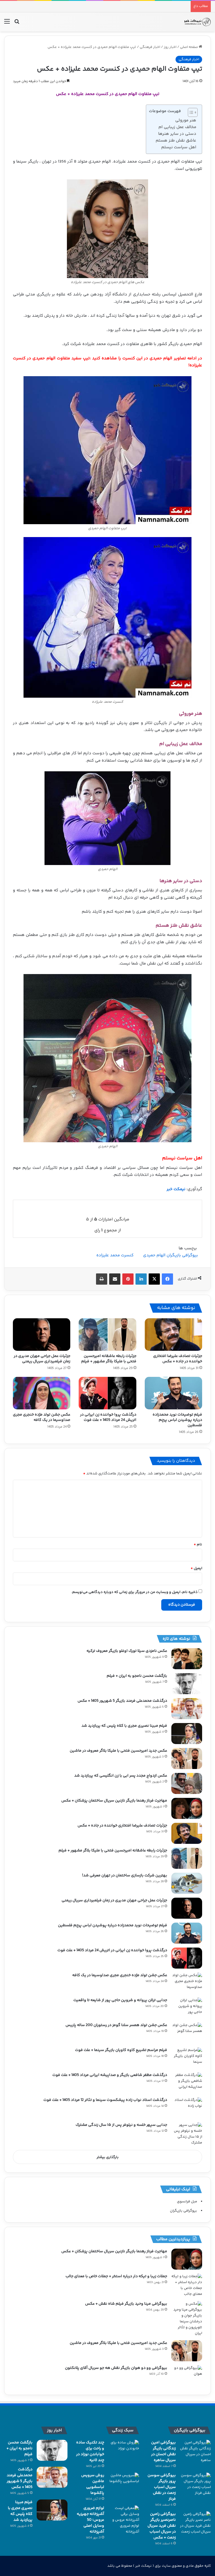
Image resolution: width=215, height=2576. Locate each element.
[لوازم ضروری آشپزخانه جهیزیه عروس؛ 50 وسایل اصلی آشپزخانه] (124, 2520)
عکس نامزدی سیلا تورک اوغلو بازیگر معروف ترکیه (127, 1651)
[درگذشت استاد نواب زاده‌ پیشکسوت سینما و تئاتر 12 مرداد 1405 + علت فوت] (187, 2108)
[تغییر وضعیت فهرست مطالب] (190, 112)
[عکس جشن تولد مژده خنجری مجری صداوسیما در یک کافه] (42, 1393)
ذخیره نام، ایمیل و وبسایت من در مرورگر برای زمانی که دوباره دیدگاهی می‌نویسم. (134, 1592)
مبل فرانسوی (187, 2202)
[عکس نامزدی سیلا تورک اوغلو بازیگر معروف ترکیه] (187, 1659)
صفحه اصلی (189, 47)
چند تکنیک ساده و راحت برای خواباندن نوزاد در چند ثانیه (90, 2451)
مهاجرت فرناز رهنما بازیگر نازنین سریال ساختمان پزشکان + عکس (114, 1801)
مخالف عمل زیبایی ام (177, 127)
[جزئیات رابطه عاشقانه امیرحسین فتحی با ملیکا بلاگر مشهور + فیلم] (107, 1335)
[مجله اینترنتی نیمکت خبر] (197, 22)
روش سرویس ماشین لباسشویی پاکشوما (93, 2484)
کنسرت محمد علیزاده (115, 1255)
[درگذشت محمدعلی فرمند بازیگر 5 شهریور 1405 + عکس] (187, 1709)
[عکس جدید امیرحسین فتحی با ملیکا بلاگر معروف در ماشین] (187, 1758)
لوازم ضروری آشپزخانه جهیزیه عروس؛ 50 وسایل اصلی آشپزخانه (90, 2520)
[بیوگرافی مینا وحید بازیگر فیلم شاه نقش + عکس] (187, 2319)
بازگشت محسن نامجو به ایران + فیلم (137, 1676)
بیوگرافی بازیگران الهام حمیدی (170, 1255)
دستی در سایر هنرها (177, 134)
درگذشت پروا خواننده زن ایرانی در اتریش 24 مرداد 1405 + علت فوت (108, 1417)
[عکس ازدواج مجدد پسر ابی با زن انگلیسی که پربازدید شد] (187, 1783)
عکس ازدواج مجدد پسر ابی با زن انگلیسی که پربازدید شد (121, 1776)
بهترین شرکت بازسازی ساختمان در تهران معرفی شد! (125, 1876)
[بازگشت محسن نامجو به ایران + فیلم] (187, 1684)
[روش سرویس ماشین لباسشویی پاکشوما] (124, 2483)
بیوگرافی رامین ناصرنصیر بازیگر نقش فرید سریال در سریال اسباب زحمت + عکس (162, 2526)
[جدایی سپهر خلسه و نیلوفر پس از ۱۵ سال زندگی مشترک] (187, 2134)
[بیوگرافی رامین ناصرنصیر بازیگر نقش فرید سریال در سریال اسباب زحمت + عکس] (195, 2523)
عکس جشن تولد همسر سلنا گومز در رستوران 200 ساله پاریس (116, 2025)
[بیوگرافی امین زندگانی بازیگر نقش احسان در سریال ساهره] (195, 2452)
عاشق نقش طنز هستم (176, 141)
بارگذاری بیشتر (108, 2157)
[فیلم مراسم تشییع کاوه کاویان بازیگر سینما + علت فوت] (187, 2058)
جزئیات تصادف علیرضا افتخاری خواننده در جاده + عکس (178, 1359)
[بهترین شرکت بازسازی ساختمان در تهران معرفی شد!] (187, 1883)
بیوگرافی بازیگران (184, 2211)
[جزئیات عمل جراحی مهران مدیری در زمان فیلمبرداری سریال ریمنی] (42, 1335)
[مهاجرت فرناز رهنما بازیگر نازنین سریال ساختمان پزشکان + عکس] (187, 1808)
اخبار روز (170, 47)
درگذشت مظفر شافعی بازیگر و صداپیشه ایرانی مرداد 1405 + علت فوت (110, 2075)
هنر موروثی (186, 120)
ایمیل (196, 1568)
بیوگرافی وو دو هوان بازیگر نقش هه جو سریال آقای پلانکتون (116, 2368)
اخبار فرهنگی (150, 47)
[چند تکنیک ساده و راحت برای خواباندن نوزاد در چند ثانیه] (124, 2450)
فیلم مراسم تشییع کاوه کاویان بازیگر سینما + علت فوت (121, 2050)
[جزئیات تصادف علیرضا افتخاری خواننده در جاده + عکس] (173, 1335)
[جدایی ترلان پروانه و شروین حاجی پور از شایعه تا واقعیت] (187, 2008)
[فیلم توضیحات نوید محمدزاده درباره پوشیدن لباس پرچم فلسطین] (173, 1393)
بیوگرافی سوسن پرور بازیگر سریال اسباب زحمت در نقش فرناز (162, 2487)
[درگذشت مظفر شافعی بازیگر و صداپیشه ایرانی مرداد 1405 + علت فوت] (187, 2083)
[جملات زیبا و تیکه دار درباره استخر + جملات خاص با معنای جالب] (187, 2285)
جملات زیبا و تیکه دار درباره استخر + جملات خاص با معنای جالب (116, 2276)
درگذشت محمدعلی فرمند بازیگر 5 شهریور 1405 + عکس (122, 1701)
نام (198, 1544)
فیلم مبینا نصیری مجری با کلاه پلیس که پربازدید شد (124, 1726)
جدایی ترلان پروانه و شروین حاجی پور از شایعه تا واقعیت (120, 2000)
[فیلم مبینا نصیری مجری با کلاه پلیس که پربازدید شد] (187, 1734)
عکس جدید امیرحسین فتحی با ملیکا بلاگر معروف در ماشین (118, 1751)
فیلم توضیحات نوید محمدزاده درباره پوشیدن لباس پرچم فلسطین (177, 1420)
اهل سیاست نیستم (179, 147)
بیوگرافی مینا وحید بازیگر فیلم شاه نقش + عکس (126, 2304)
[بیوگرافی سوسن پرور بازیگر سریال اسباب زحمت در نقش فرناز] (195, 2484)
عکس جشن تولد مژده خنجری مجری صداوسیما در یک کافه (42, 1417)
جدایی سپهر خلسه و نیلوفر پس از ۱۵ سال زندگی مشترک (121, 2125)
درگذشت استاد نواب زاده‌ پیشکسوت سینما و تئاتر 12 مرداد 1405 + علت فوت (105, 2100)
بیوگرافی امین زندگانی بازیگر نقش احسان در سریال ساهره (163, 2451)
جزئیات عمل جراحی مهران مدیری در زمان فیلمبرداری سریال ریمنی (42, 1359)
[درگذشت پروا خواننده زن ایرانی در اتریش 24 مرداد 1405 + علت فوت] (107, 1393)
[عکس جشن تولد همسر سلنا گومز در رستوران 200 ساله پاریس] (187, 2033)
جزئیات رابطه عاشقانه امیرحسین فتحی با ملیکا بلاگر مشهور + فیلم (109, 1359)
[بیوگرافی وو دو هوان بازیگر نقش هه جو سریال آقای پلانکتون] (187, 2376)
